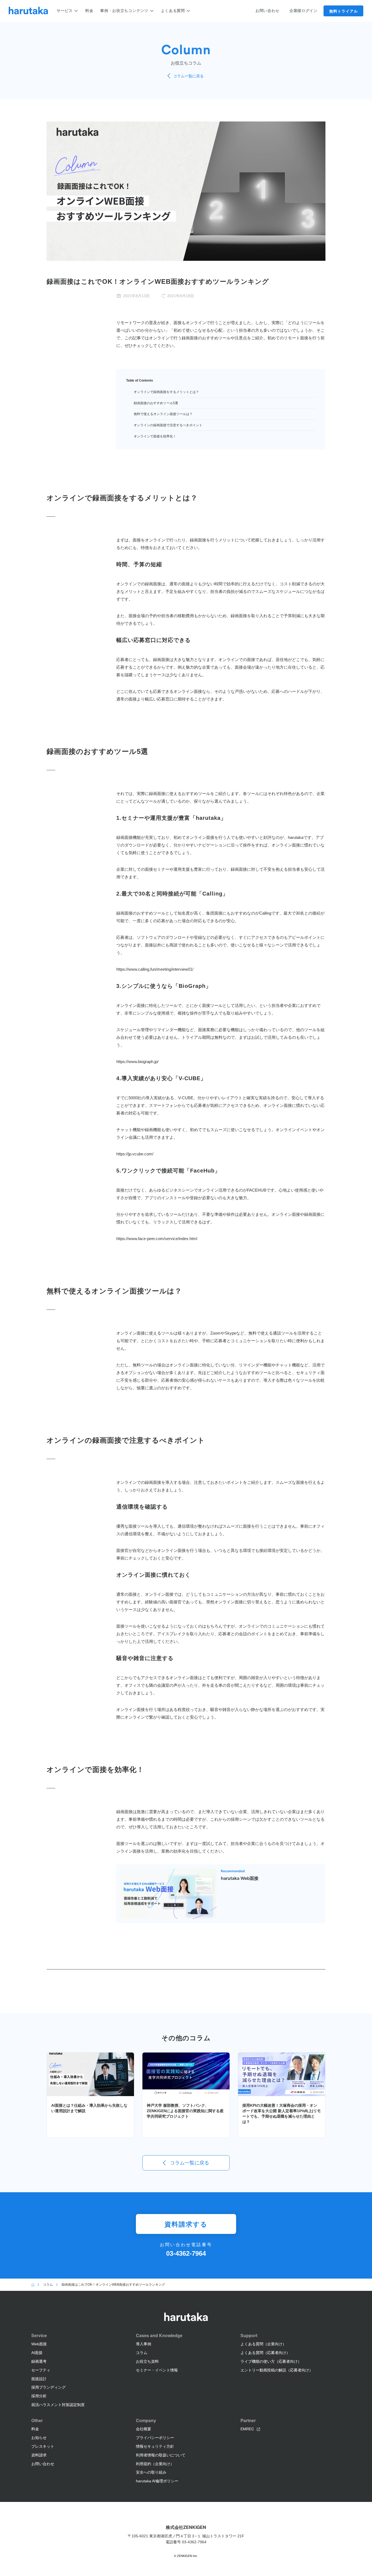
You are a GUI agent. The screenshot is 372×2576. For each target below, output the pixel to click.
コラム (142, 2353)
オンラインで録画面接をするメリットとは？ (166, 392)
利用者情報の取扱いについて (161, 2455)
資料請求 (39, 2455)
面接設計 (39, 2379)
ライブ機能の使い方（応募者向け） (271, 2361)
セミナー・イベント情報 (157, 2370)
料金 (89, 11)
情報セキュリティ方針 (155, 2446)
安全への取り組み (151, 2472)
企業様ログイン (304, 11)
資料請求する (186, 2224)
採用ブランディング (48, 2387)
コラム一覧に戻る (188, 76)
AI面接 (37, 2353)
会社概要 (144, 2429)
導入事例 (144, 2344)
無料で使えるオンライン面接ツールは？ (163, 414)
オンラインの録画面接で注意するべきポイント (168, 425)
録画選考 (39, 2361)
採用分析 (39, 2396)
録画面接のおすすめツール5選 (156, 403)
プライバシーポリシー (155, 2438)
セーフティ (41, 2370)
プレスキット (43, 2446)
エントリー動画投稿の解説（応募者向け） (277, 2370)
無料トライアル (344, 11)
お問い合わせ (267, 11)
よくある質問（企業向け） (263, 2344)
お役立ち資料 (147, 2361)
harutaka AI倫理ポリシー (157, 2481)
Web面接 (39, 2344)
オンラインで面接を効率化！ (155, 436)
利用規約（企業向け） (155, 2464)
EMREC (247, 2429)
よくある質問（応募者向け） (265, 2353)
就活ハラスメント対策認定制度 (58, 2405)
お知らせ (39, 2438)
